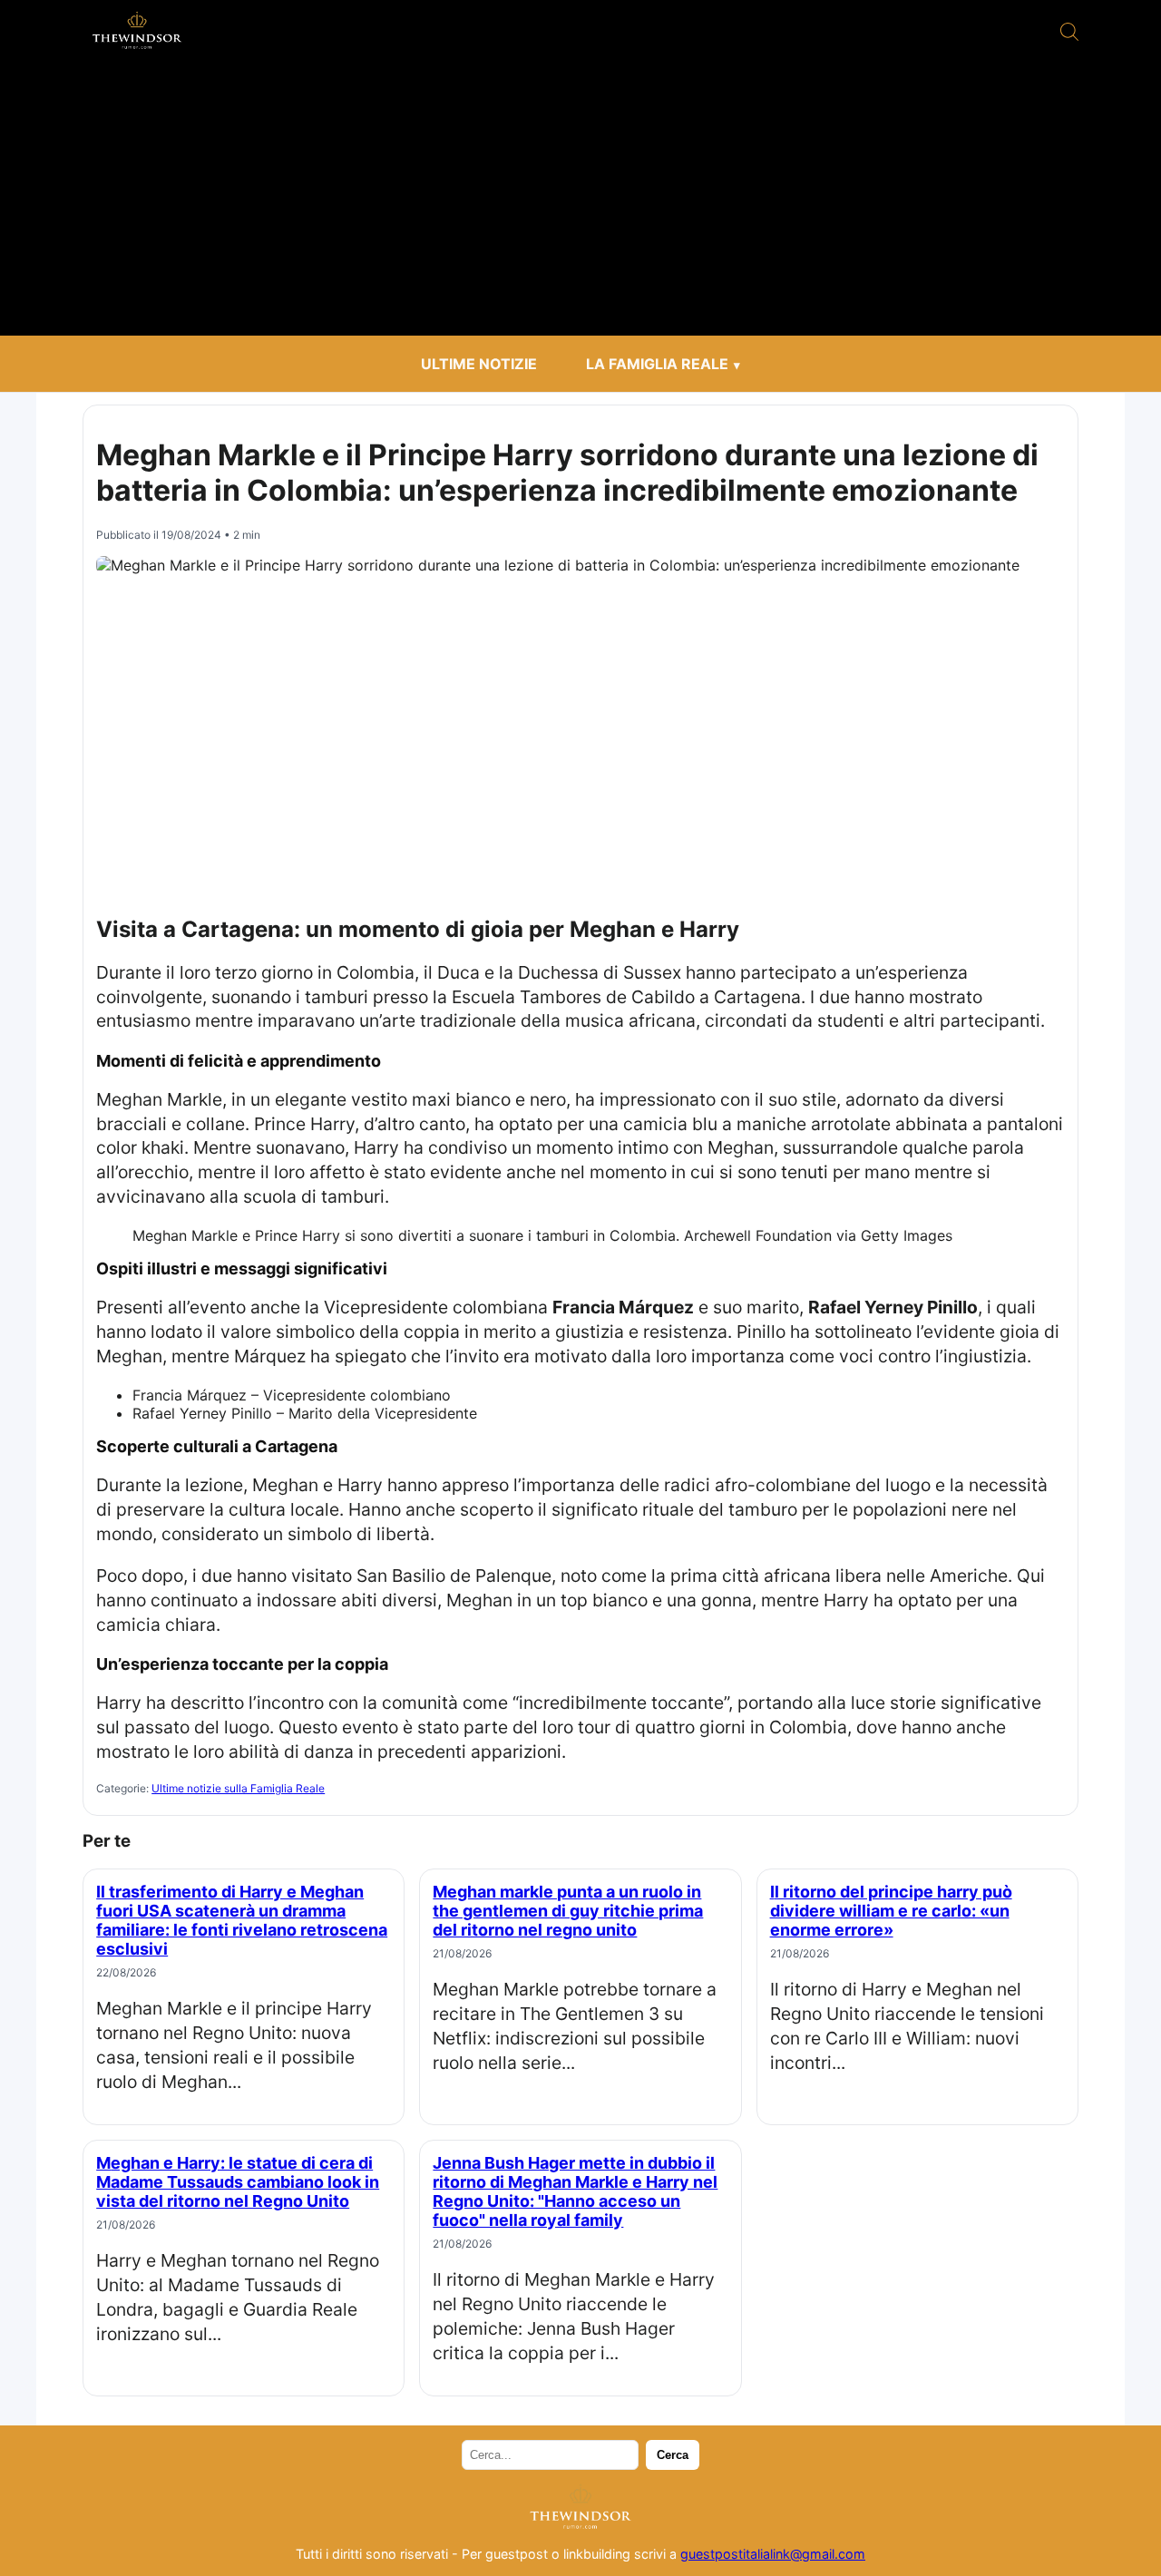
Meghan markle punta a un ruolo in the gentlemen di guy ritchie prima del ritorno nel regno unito (568, 1911)
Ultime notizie (479, 364)
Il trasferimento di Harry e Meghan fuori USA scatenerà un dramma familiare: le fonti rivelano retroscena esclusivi (242, 1920)
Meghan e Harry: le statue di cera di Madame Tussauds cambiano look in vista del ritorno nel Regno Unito (238, 2182)
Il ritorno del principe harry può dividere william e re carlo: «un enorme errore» (891, 1911)
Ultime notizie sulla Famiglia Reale (238, 1788)
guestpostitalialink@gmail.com (773, 2554)
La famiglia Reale (657, 364)
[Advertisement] (580, 200)
